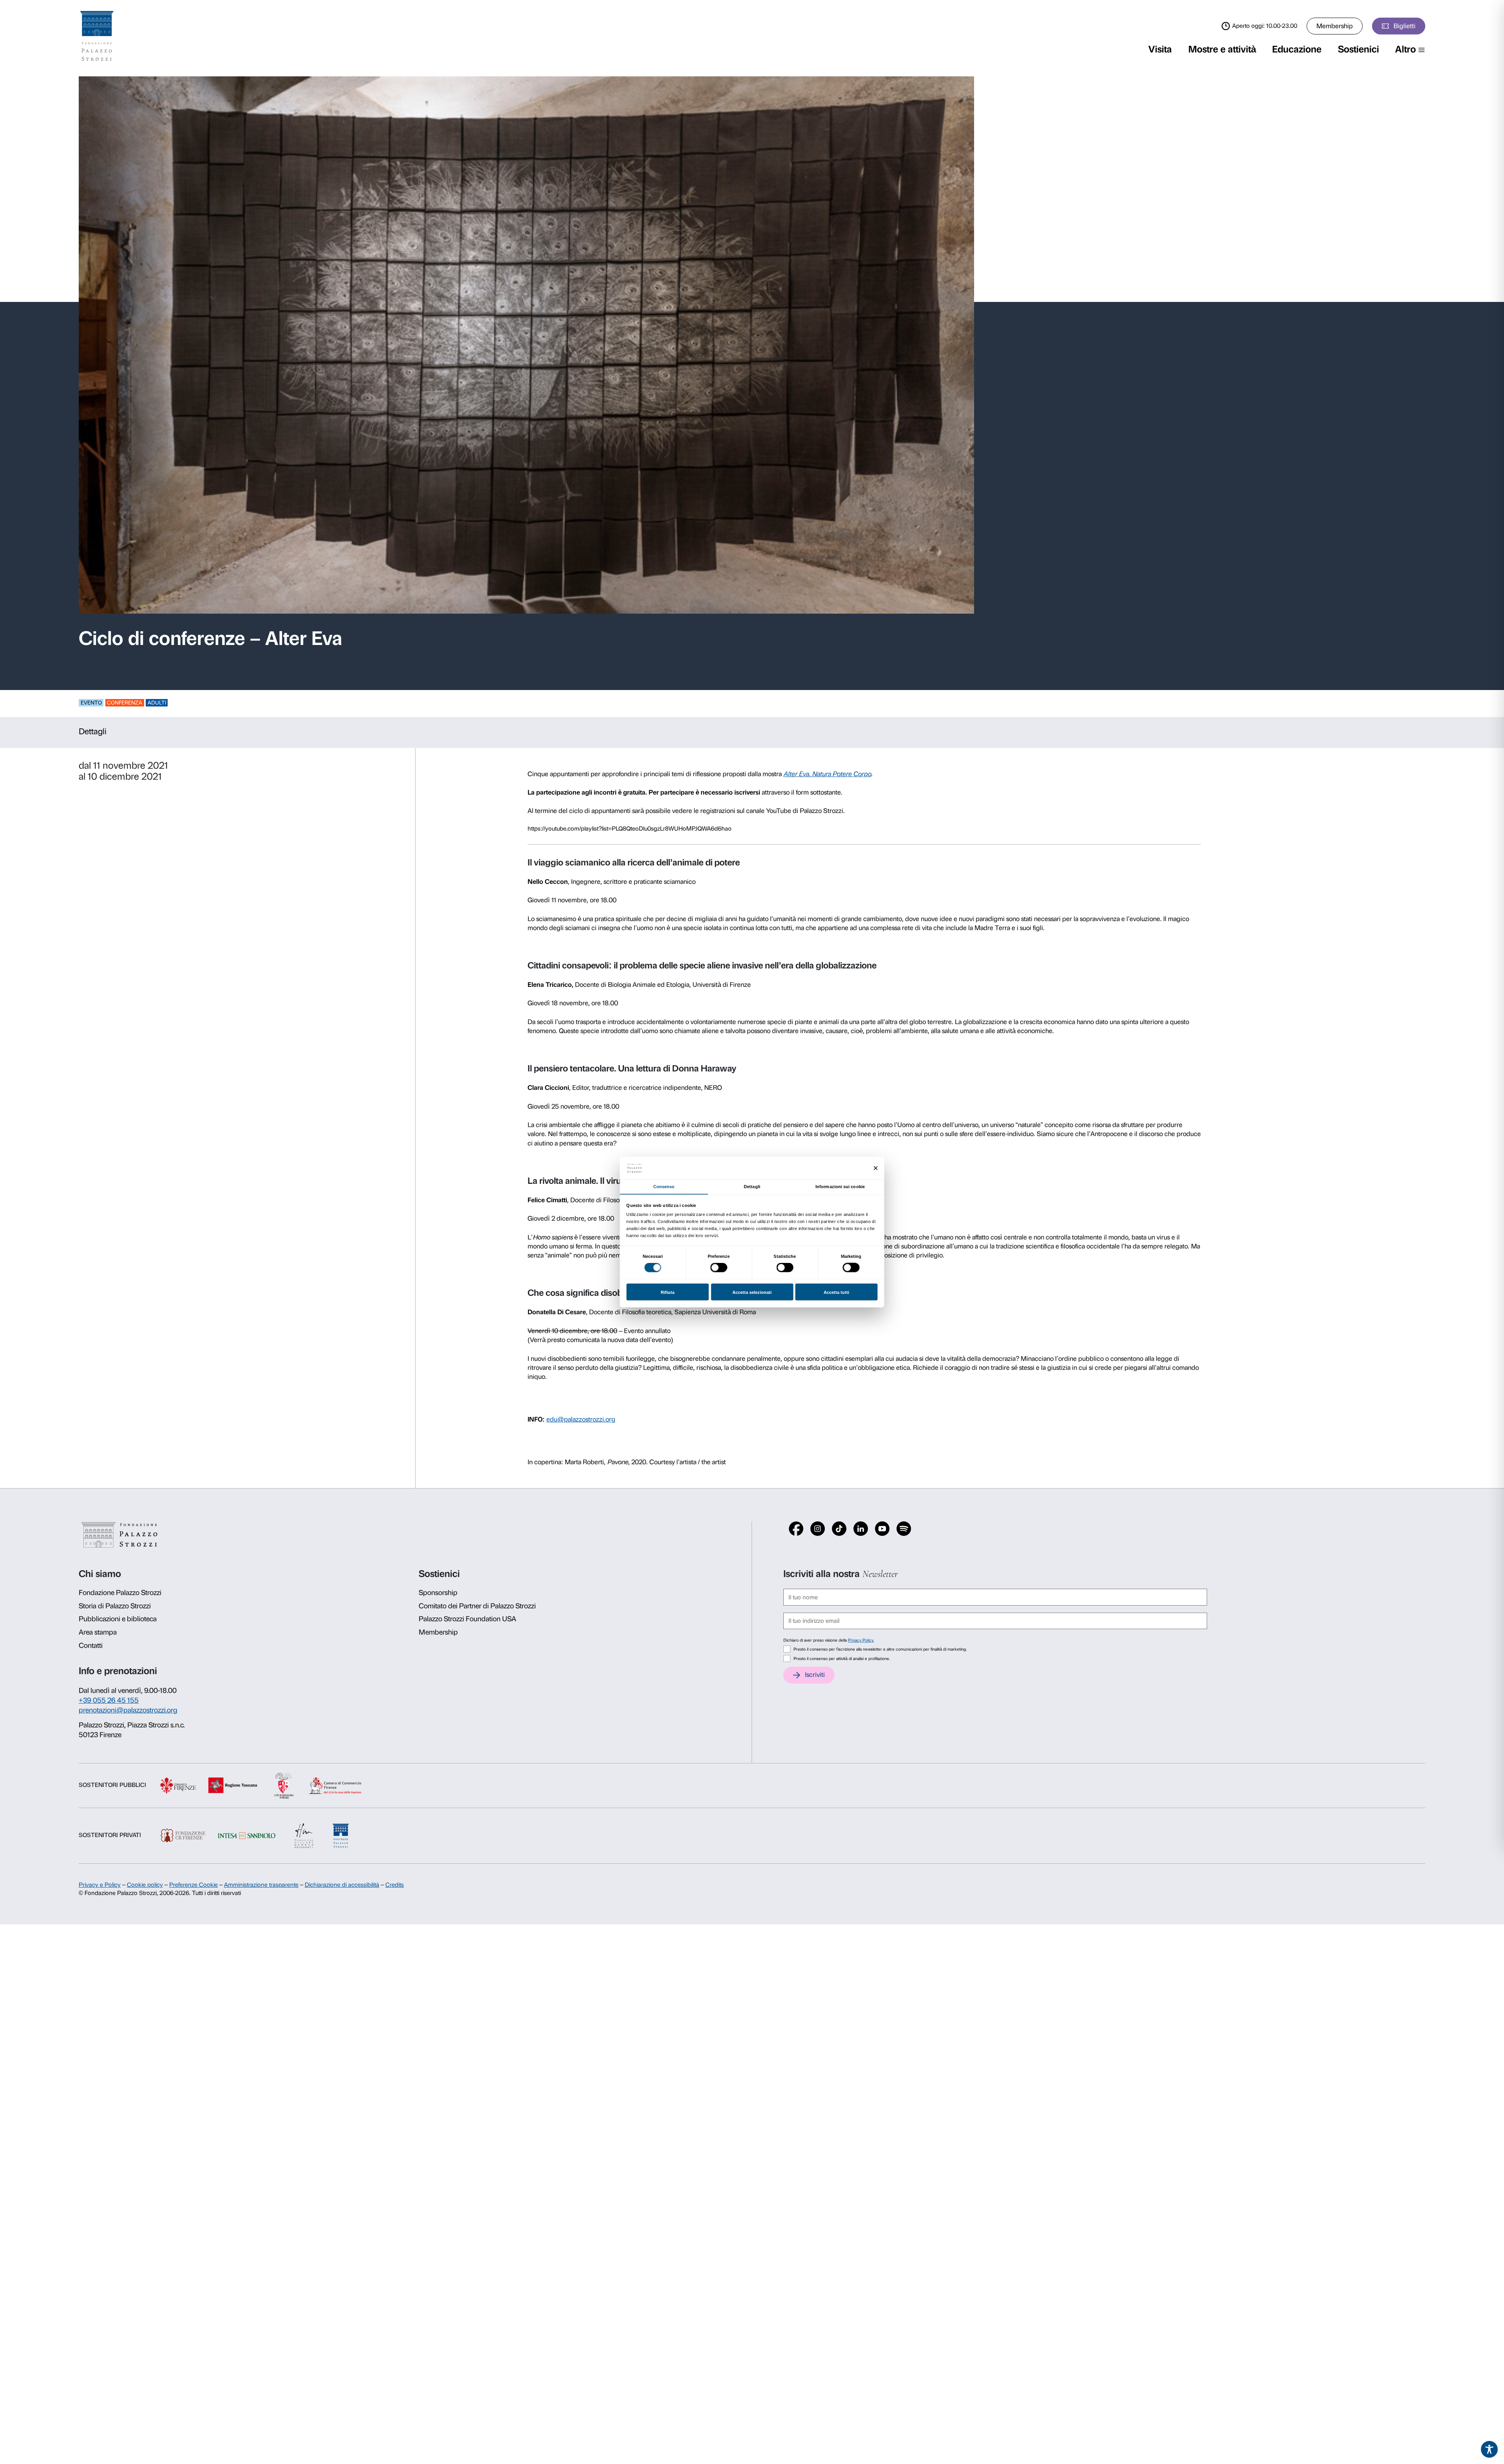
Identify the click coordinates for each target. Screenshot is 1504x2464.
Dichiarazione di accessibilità (342, 1885)
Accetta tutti (836, 1292)
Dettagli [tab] (752, 1186)
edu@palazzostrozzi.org (581, 1419)
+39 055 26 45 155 (109, 1700)
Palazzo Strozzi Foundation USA (467, 1619)
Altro (1405, 49)
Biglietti (1405, 26)
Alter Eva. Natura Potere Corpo (827, 774)
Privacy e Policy (100, 1885)
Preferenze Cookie (193, 1885)
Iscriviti (815, 1675)
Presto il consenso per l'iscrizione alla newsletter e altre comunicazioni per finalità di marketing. (880, 1649)
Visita (1160, 49)
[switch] (719, 1268)
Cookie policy (145, 1885)
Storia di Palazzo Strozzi (115, 1606)
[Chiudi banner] (876, 1168)
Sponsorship (438, 1593)
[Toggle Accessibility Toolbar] (1490, 2450)
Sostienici (1358, 49)
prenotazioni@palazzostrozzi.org (128, 1710)
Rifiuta (668, 1292)
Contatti (91, 1646)
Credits (395, 1885)
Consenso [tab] (664, 1186)
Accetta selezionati (752, 1292)
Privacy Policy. (861, 1640)
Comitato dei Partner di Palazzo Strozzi (477, 1606)
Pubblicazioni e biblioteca (118, 1619)
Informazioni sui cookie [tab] (840, 1186)
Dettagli (93, 731)
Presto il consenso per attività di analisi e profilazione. (842, 1659)
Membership (1335, 26)
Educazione (1297, 49)
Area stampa (98, 1632)
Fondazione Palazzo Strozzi (120, 1593)
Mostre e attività (1222, 49)
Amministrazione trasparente (261, 1885)
